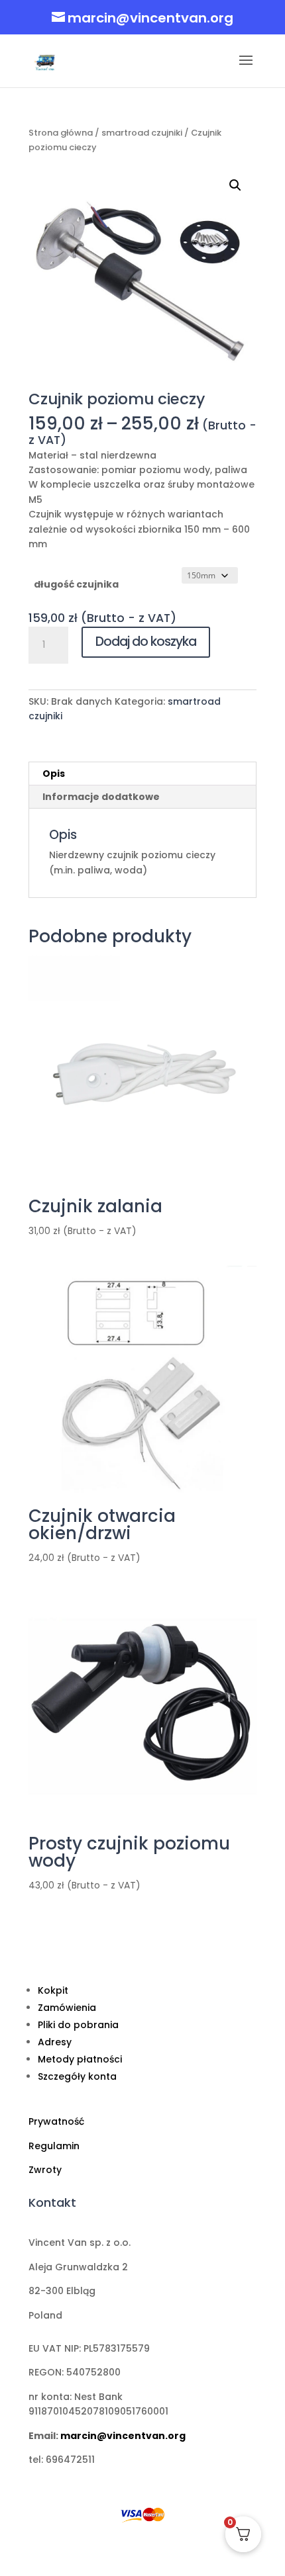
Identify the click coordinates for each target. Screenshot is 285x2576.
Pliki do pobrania (78, 2025)
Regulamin (54, 2146)
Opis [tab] (54, 774)
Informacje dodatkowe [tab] (101, 797)
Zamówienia (67, 2008)
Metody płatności (80, 2059)
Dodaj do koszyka (146, 642)
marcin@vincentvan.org (123, 2436)
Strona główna (61, 133)
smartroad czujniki (142, 133)
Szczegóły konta (77, 2076)
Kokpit (53, 1990)
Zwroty (45, 2170)
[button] (235, 185)
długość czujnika (76, 584)
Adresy (55, 2042)
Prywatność (56, 2121)
